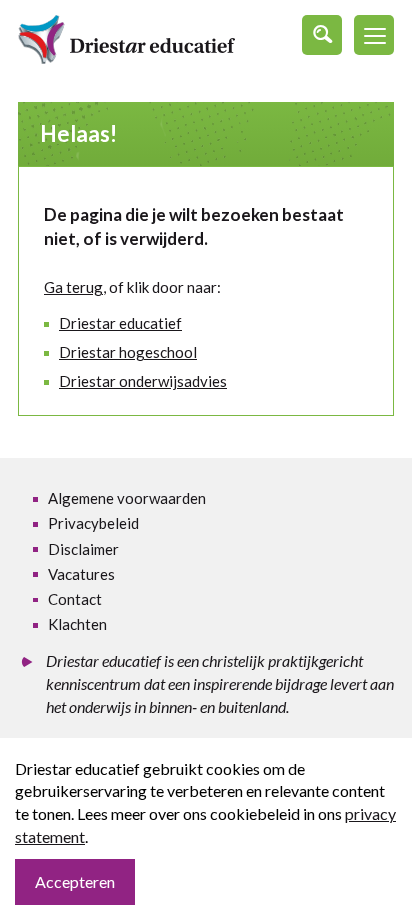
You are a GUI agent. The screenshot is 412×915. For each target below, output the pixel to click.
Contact (75, 599)
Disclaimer (83, 549)
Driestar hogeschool (128, 352)
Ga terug (73, 287)
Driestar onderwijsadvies (143, 381)
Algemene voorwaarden (127, 498)
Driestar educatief (120, 323)
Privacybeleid (93, 523)
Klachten (77, 624)
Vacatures (81, 574)
